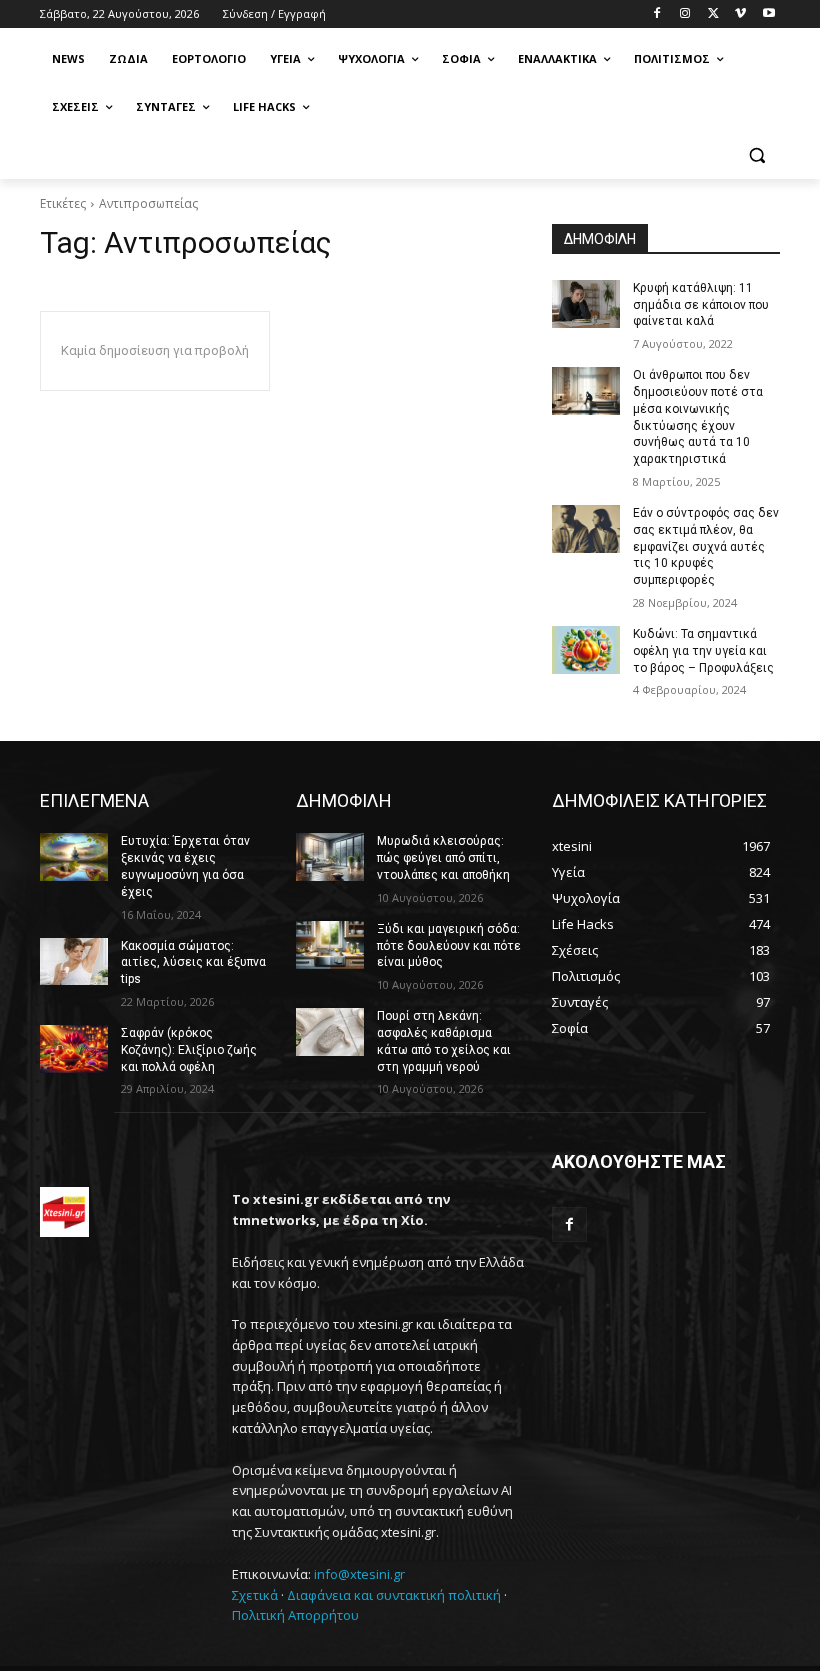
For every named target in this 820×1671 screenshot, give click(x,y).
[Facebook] (657, 14)
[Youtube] (768, 14)
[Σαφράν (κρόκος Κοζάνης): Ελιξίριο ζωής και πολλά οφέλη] (74, 1049)
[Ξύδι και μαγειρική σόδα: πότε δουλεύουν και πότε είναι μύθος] (330, 945)
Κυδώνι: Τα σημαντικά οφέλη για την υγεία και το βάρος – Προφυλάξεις (703, 651)
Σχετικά (255, 1595)
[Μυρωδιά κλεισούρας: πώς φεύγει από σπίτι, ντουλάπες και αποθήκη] (330, 857)
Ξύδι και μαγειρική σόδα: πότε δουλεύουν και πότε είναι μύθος (449, 946)
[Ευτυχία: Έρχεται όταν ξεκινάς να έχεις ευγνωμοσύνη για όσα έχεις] (74, 857)
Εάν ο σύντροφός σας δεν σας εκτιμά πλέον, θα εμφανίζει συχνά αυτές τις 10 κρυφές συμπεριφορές (706, 546)
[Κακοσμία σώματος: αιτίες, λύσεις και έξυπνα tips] (74, 962)
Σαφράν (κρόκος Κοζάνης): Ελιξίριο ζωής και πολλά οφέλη (189, 1050)
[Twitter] (713, 14)
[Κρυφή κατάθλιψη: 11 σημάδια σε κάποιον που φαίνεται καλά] (586, 304)
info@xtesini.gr (359, 1574)
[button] (756, 155)
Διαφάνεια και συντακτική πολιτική (394, 1595)
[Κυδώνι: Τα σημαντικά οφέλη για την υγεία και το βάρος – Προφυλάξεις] (586, 650)
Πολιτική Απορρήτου (295, 1615)
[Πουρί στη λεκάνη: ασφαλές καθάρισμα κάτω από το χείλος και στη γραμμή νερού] (330, 1032)
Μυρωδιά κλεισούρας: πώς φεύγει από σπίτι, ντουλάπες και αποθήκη (443, 858)
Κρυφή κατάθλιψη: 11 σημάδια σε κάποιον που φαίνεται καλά (701, 305)
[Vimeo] (740, 14)
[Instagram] (685, 14)
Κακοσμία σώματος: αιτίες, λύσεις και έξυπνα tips (193, 963)
